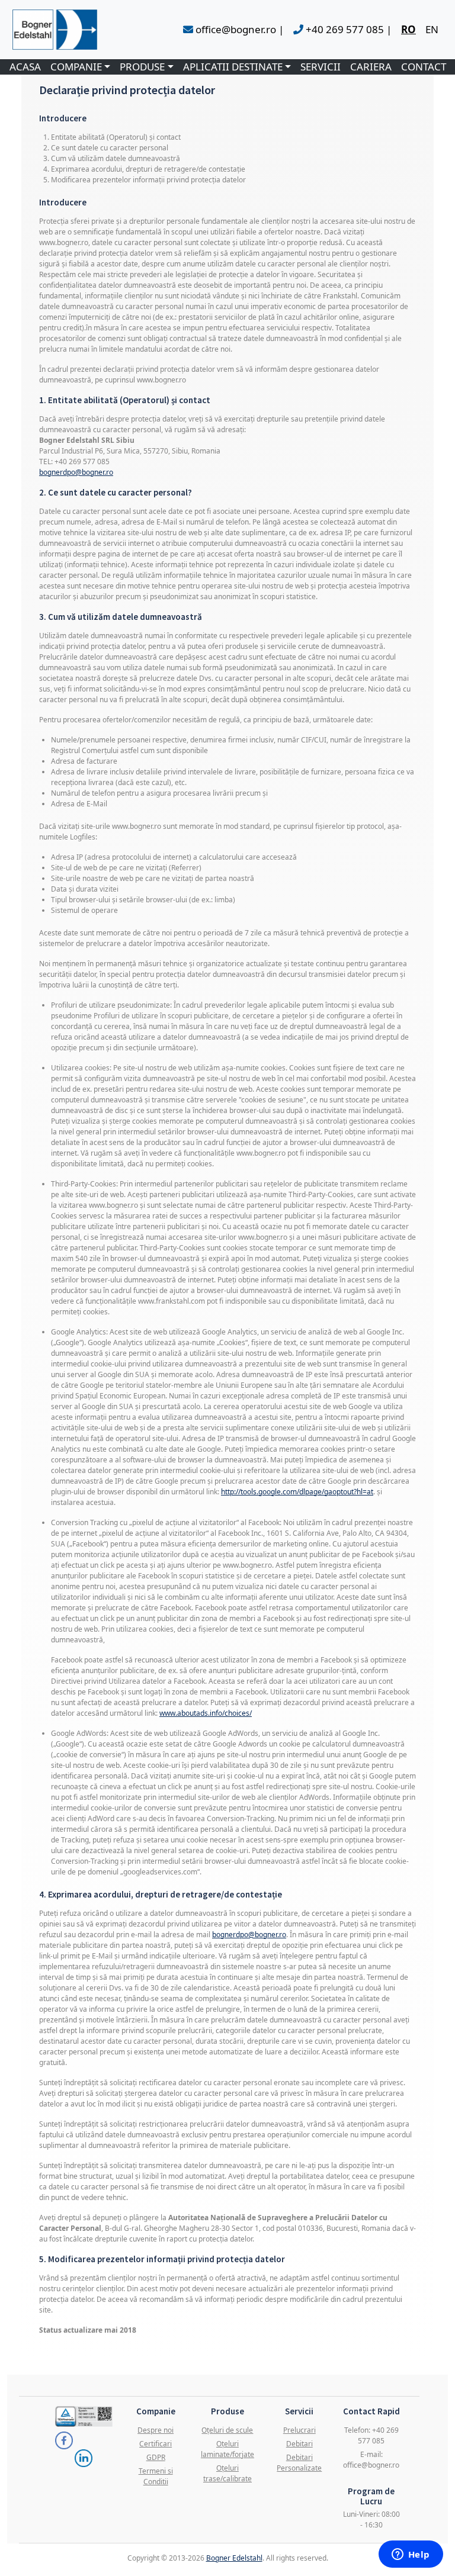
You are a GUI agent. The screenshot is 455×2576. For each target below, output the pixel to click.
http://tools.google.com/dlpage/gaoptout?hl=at (297, 1492)
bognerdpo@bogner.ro (76, 472)
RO (408, 29)
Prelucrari (299, 2430)
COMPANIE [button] (76, 67)
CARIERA (371, 67)
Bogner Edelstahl (234, 2558)
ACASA (25, 67)
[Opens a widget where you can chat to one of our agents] (411, 2555)
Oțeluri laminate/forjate (227, 2449)
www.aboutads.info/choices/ (206, 1713)
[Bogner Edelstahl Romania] (55, 30)
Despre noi (156, 2430)
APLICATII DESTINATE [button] (233, 67)
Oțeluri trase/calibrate (227, 2473)
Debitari (299, 2444)
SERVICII (321, 67)
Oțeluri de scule (227, 2430)
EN (432, 29)
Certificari (156, 2444)
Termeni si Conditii (156, 2476)
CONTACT (424, 67)
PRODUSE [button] (142, 67)
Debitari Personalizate (299, 2463)
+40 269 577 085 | (347, 29)
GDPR (156, 2457)
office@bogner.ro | (238, 29)
